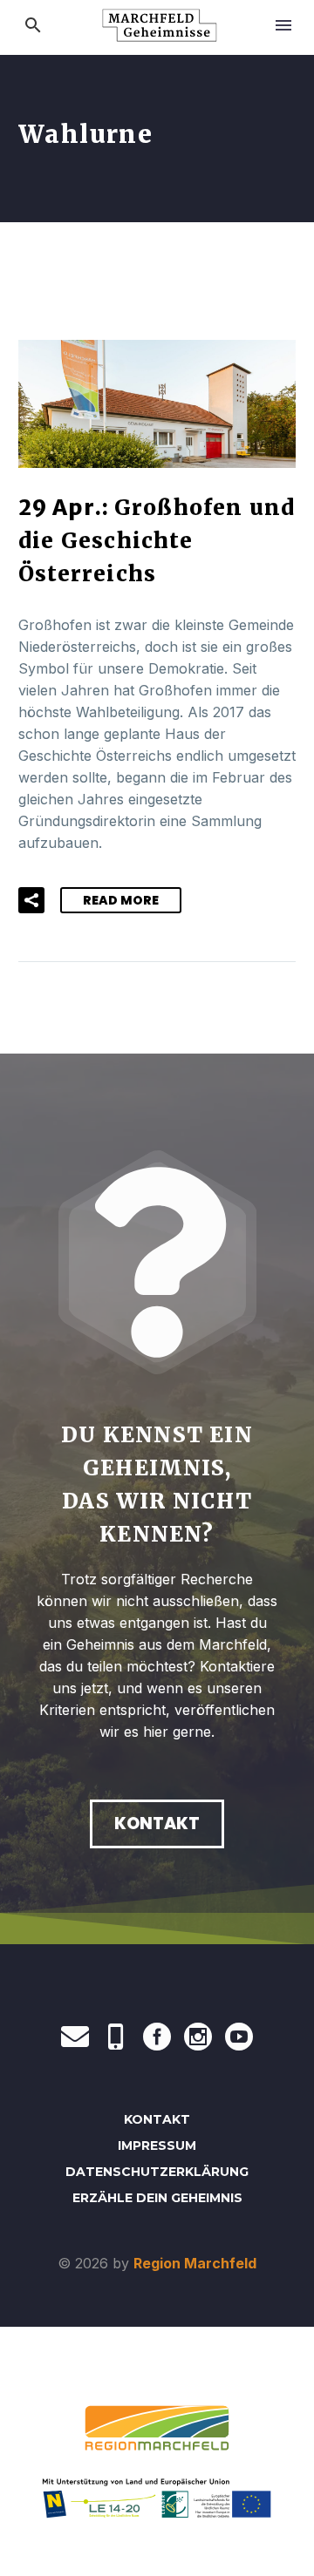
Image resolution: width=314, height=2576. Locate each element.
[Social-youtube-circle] (239, 2037)
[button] (33, 25)
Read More (121, 900)
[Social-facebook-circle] (157, 2037)
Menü (283, 25)
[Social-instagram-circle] (198, 2037)
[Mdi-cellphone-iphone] (116, 2037)
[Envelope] (75, 2037)
